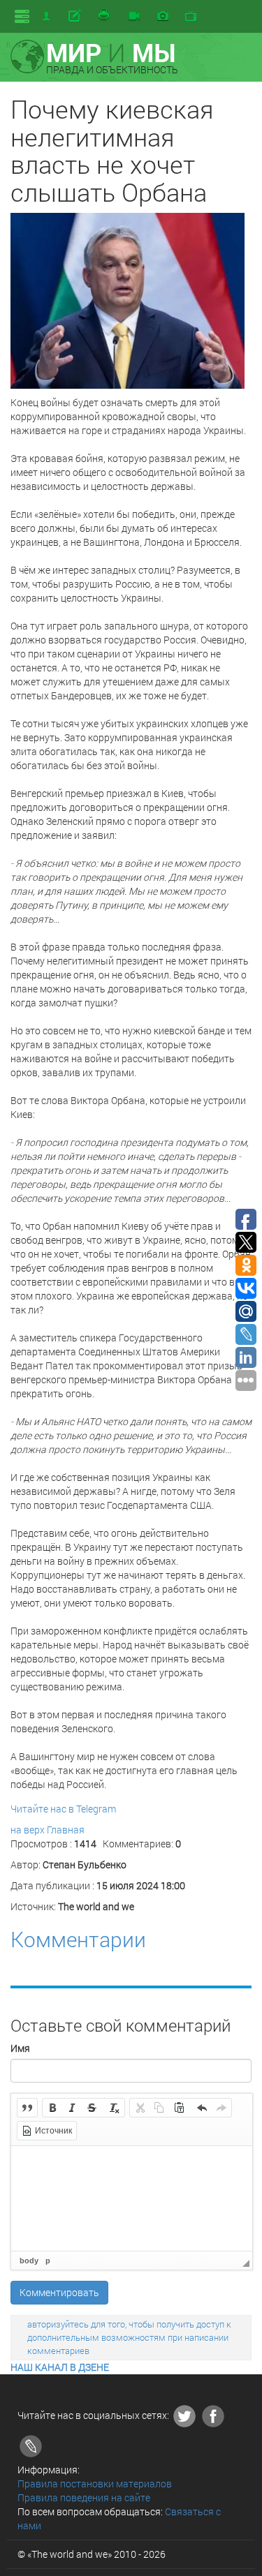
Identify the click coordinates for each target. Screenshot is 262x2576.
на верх (28, 1830)
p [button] (48, 2261)
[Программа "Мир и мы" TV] (191, 17)
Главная (66, 1830)
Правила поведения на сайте (84, 2497)
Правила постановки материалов (95, 2484)
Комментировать (59, 2292)
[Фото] (163, 17)
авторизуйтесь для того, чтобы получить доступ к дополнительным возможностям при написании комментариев (129, 2337)
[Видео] (134, 17)
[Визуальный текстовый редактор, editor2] (132, 2198)
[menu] (22, 16)
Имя (20, 2048)
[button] (27, 2108)
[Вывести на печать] (105, 16)
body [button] (29, 2261)
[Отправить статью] (76, 16)
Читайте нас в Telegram (63, 1809)
